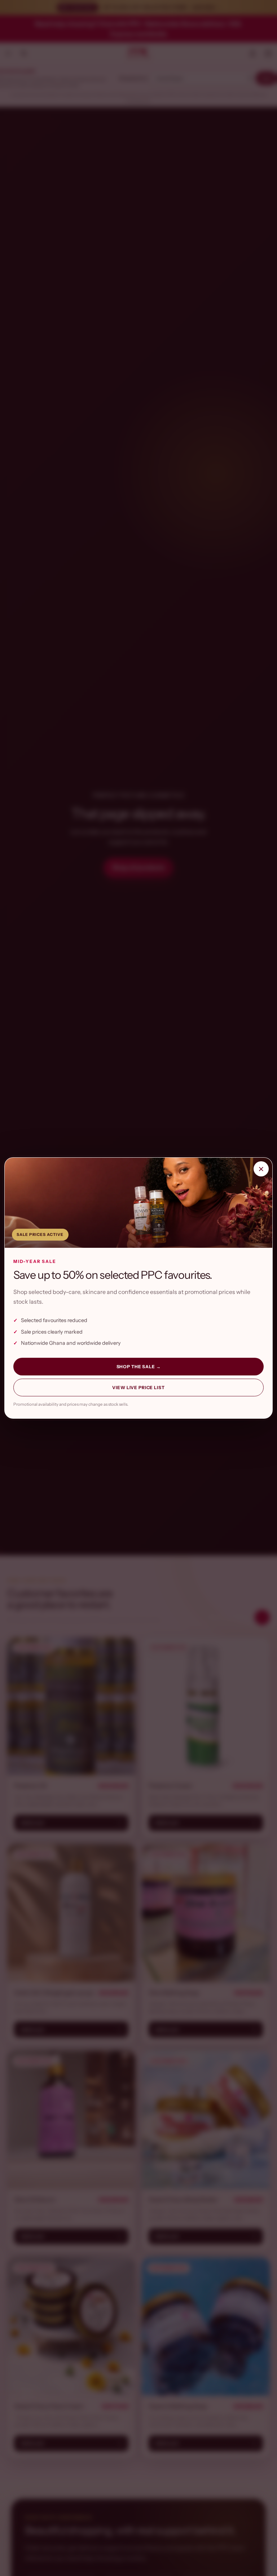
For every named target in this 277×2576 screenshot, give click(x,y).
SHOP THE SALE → (139, 1367)
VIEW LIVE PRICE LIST (138, 1388)
